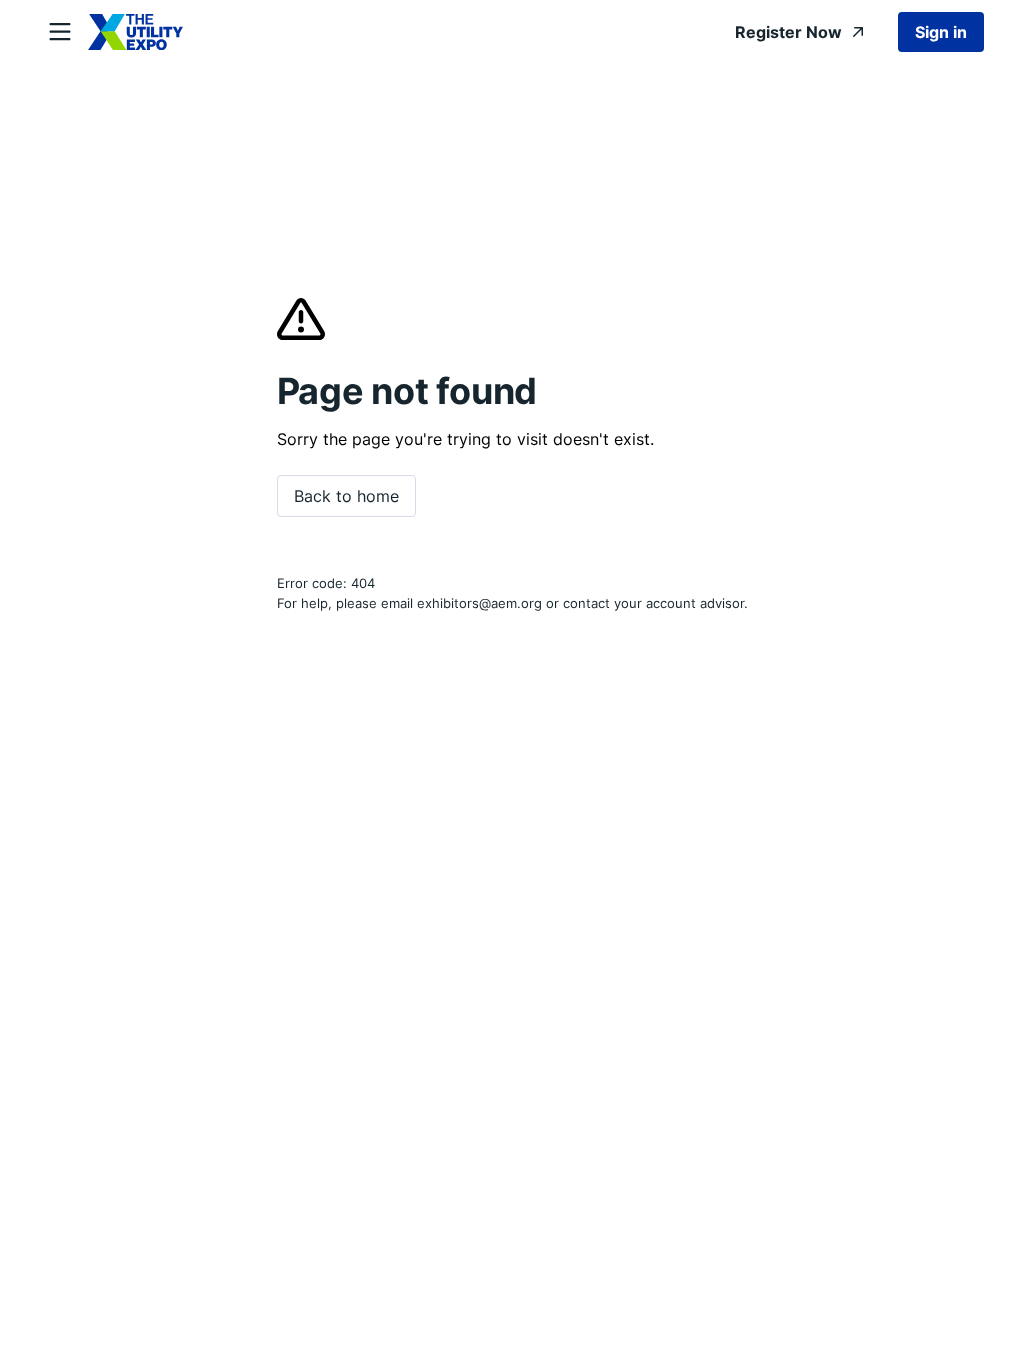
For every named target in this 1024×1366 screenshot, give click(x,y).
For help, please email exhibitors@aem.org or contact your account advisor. (512, 603)
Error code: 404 (326, 583)
